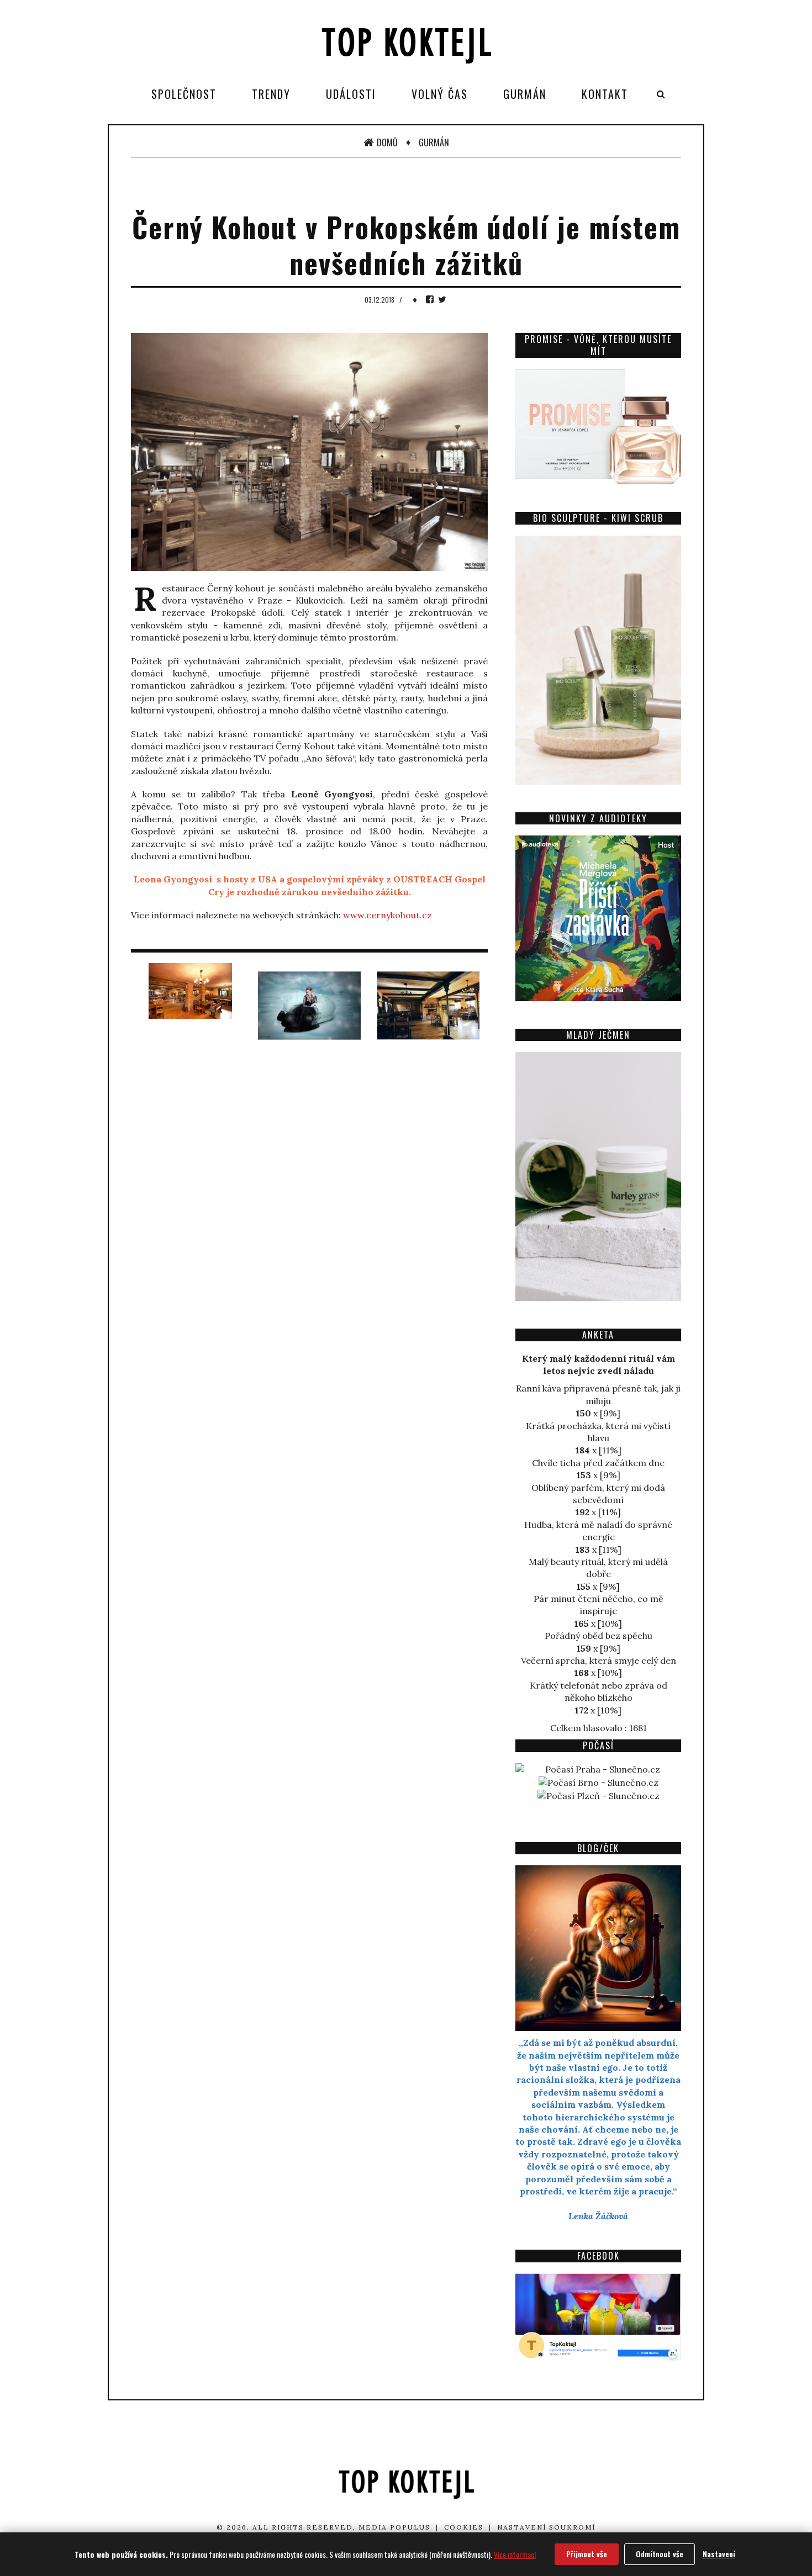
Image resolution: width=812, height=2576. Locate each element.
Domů (387, 142)
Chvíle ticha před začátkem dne (598, 1463)
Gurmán (525, 94)
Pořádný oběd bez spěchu (599, 1636)
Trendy (271, 94)
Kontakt (605, 94)
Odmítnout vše (660, 2554)
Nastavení (719, 2554)
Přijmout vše (587, 2554)
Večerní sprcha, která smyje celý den (599, 1660)
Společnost (184, 94)
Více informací (515, 2554)
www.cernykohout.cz (387, 915)
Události (351, 94)
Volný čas (440, 94)
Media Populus (394, 2527)
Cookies (464, 2527)
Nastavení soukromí (546, 2527)
